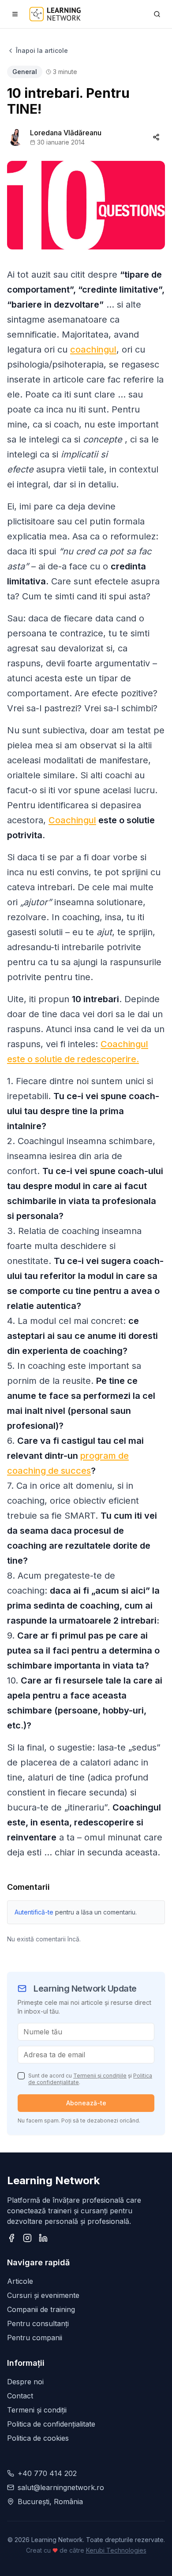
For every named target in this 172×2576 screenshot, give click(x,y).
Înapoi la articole (42, 50)
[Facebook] (11, 2238)
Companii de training (41, 2309)
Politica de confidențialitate (51, 2424)
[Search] (157, 14)
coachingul (93, 349)
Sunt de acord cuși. (90, 2079)
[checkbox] (21, 2076)
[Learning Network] (55, 14)
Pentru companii (35, 2338)
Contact (20, 2396)
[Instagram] (27, 2238)
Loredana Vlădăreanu (66, 133)
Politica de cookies (38, 2438)
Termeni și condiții (37, 2410)
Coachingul (72, 820)
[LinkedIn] (43, 2238)
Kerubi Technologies (116, 2550)
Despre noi (25, 2382)
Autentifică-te (34, 1912)
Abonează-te (86, 2103)
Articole (20, 2281)
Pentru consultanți (38, 2323)
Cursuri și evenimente (43, 2295)
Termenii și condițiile (100, 2076)
